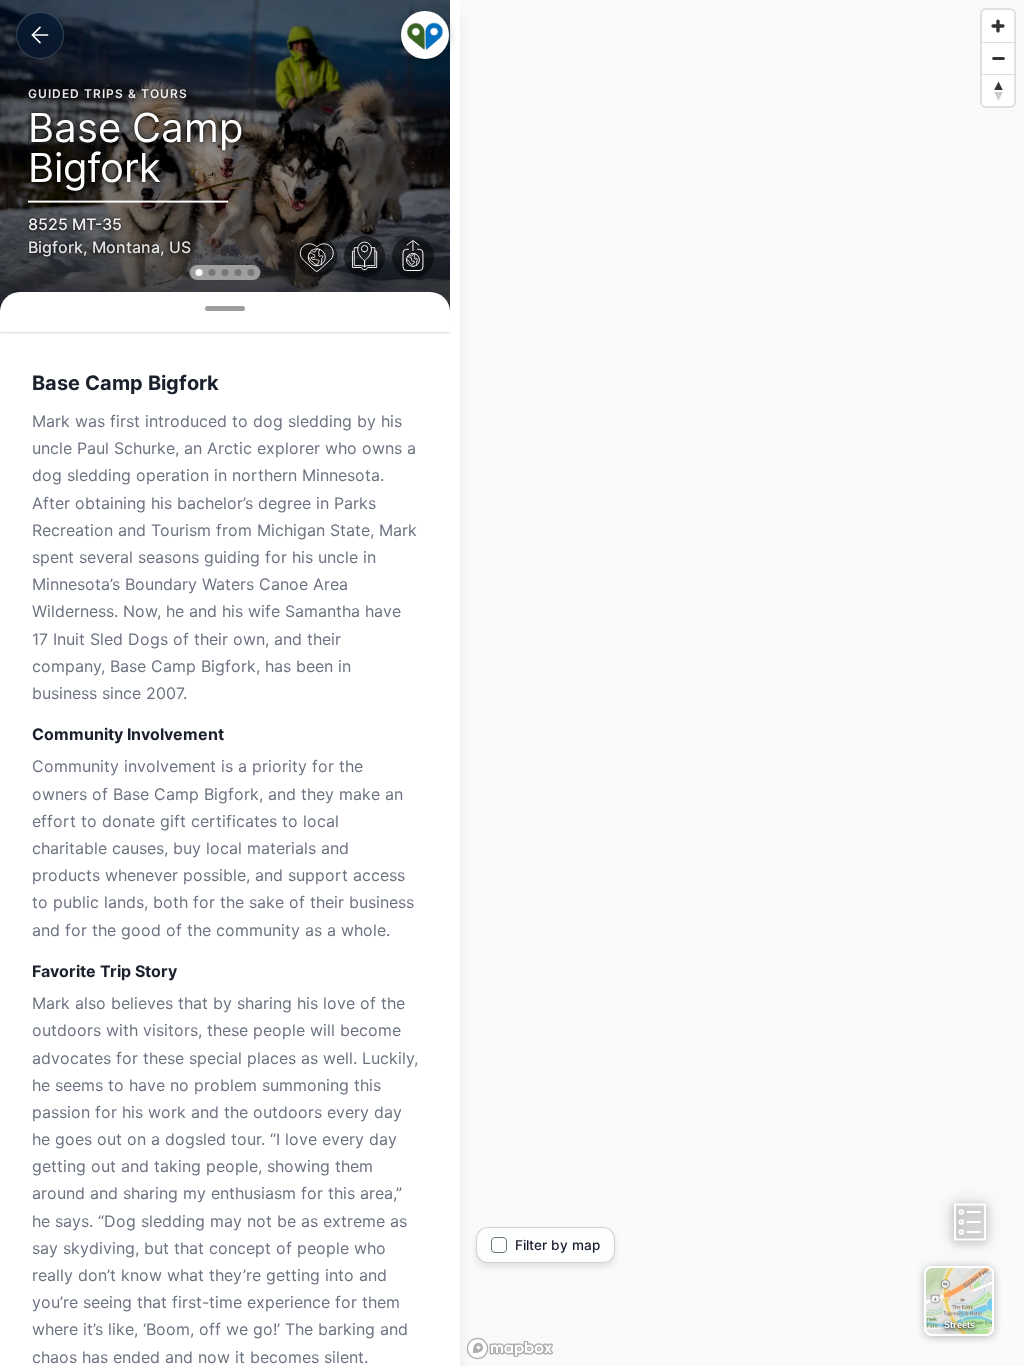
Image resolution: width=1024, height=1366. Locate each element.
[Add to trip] (365, 257)
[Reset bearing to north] (998, 90)
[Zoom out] (998, 58)
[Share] (413, 257)
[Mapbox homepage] (510, 1348)
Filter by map (557, 1245)
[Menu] (425, 35)
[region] (742, 683)
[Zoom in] (998, 26)
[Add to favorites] (317, 257)
